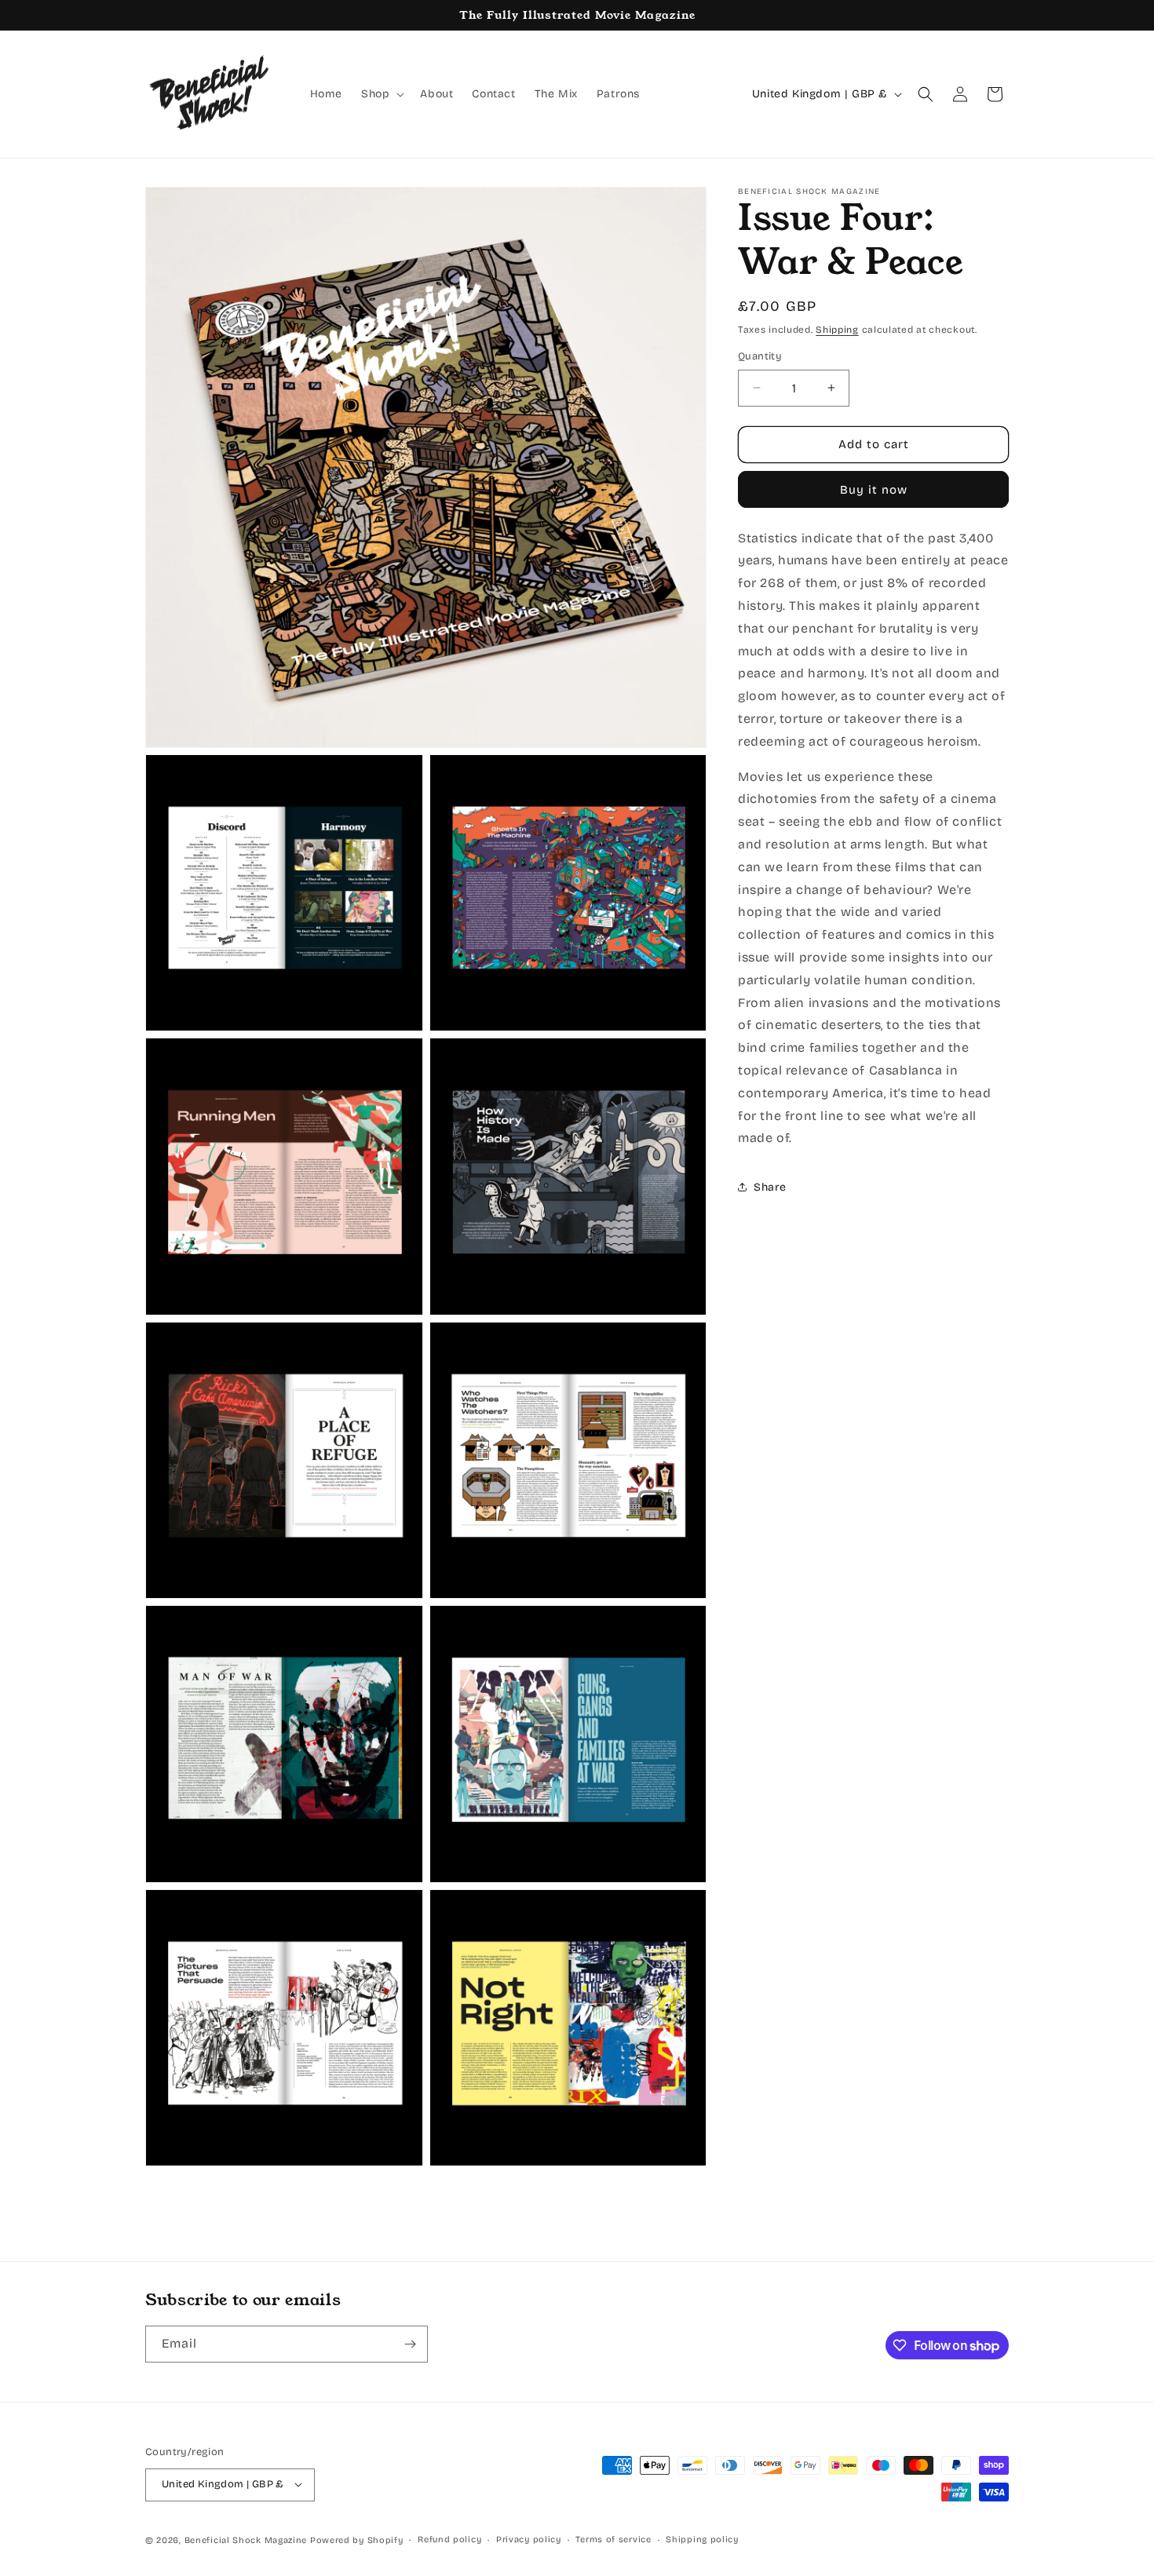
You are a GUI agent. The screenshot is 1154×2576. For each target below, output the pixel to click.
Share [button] (770, 1187)
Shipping (837, 330)
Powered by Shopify (357, 2540)
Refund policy (449, 2539)
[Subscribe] (410, 2344)
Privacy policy (529, 2539)
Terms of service (613, 2539)
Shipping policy (702, 2539)
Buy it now (874, 490)
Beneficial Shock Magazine (246, 2540)
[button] (381, 94)
